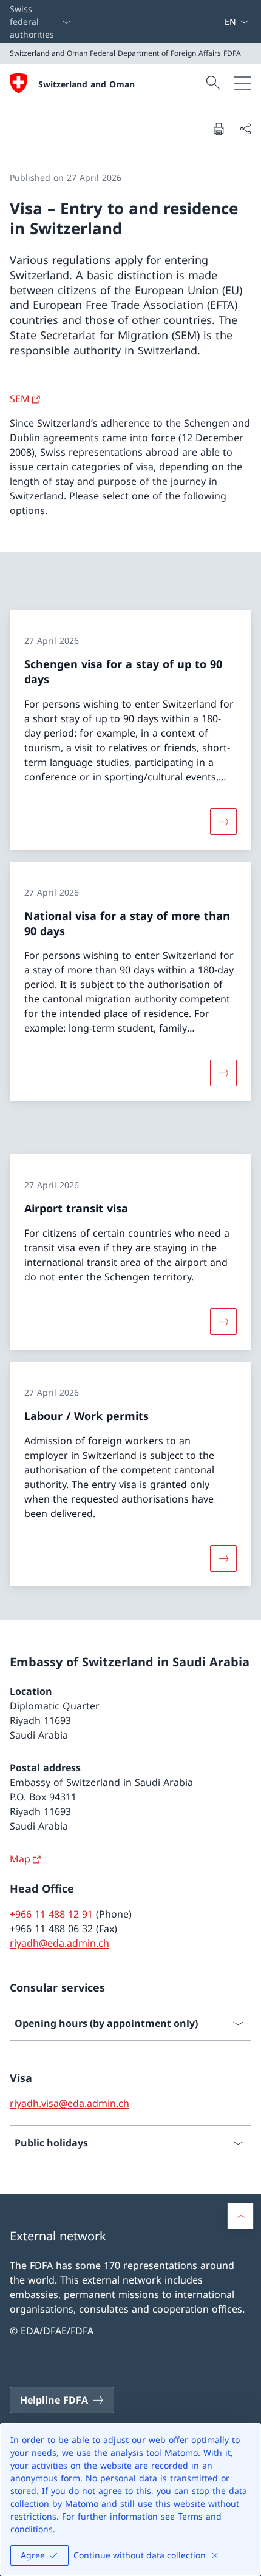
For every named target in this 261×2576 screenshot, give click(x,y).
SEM (20, 399)
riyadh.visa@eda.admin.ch (69, 2103)
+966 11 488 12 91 (51, 1914)
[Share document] (245, 129)
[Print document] (219, 129)
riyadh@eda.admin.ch (59, 1943)
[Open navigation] (243, 83)
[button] (240, 2216)
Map (20, 1859)
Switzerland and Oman (86, 84)
